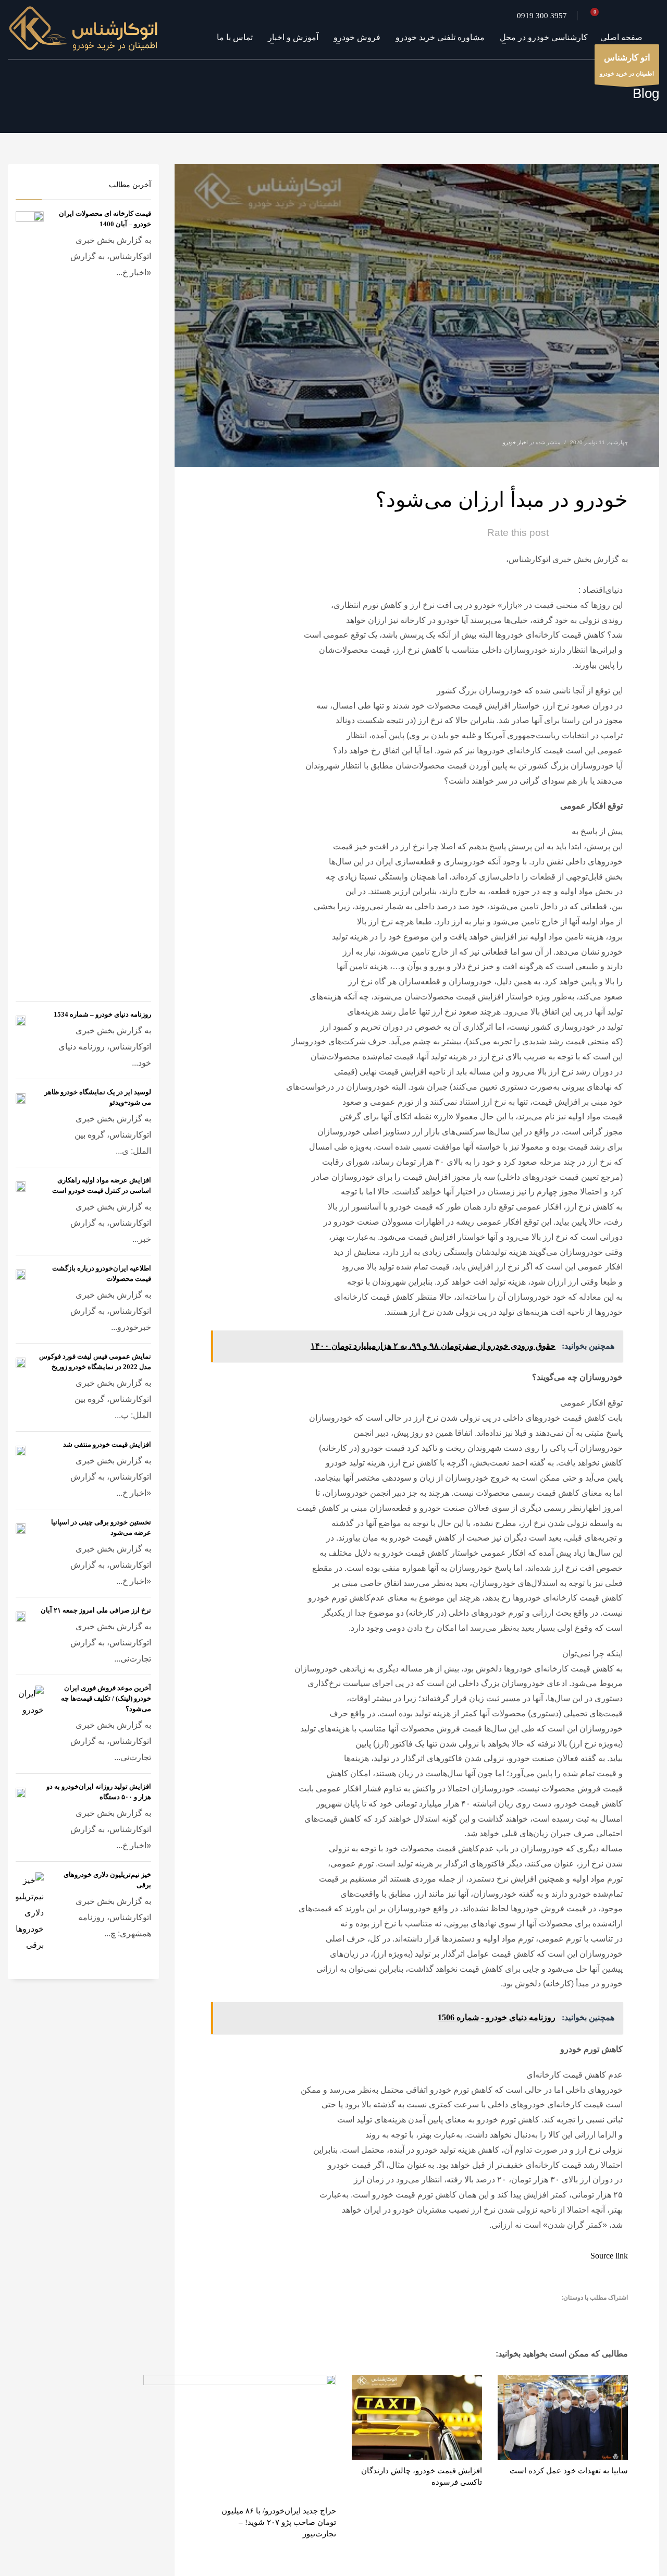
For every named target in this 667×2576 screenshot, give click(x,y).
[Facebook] (651, 16)
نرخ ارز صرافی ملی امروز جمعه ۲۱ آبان (96, 1610)
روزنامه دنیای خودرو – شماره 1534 (102, 1014)
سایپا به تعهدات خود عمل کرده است (569, 2471)
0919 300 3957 (542, 16)
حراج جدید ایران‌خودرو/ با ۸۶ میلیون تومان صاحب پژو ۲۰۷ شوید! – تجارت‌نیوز (279, 2522)
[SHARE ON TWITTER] (617, 2315)
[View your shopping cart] (598, 16)
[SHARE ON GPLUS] (581, 2314)
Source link (609, 2256)
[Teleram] (636, 16)
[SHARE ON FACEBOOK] (599, 2314)
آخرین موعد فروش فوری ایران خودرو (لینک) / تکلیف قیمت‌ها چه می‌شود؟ (106, 1698)
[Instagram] (620, 16)
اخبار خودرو (515, 442)
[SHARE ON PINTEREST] (563, 2314)
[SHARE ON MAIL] (545, 2314)
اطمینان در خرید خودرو (627, 65)
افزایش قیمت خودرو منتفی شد (107, 1444)
